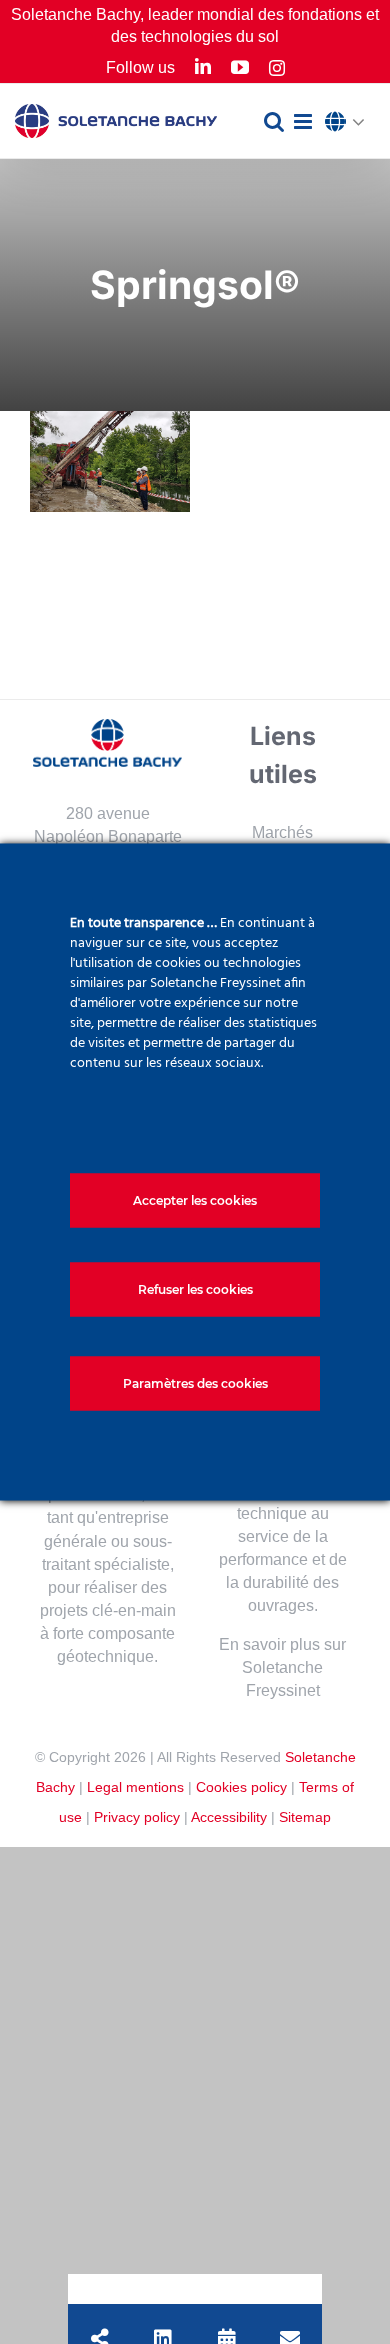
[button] (350, 123)
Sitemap (305, 1817)
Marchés (282, 832)
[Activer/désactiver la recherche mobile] (274, 121)
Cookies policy (241, 1787)
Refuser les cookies (195, 1289)
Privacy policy (137, 1817)
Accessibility (229, 1817)
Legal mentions (135, 1787)
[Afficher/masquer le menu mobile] (304, 121)
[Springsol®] (110, 461)
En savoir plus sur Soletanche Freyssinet (282, 1667)
